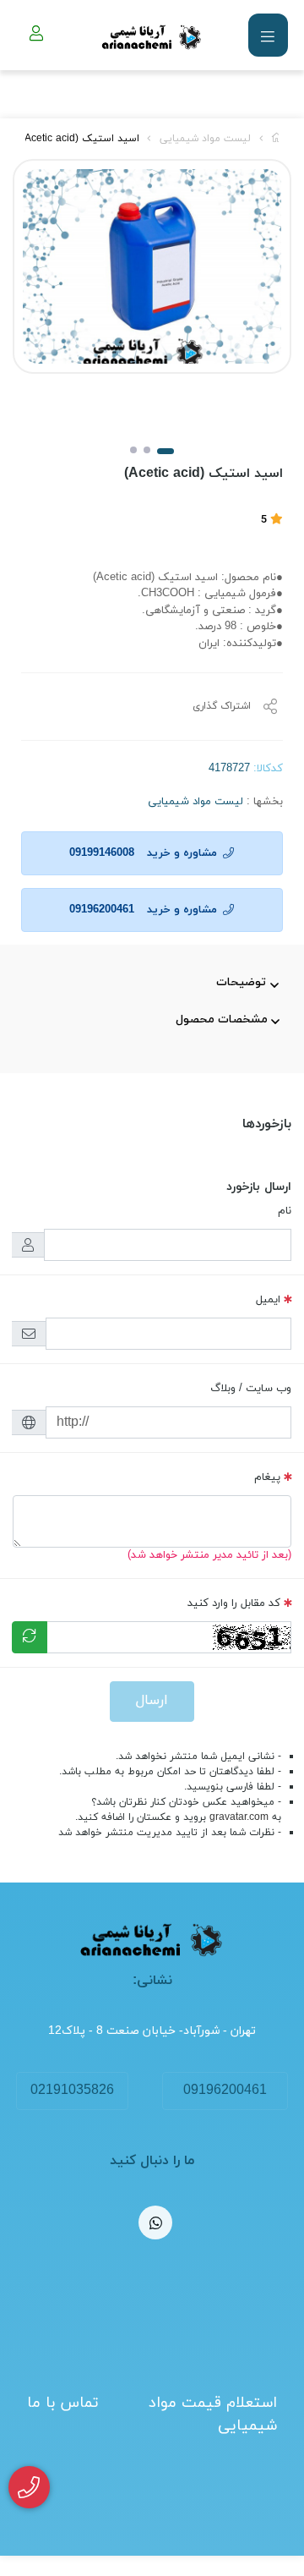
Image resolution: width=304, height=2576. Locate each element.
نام (285, 1211)
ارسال (152, 1701)
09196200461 (225, 2091)
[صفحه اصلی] (277, 139)
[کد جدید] (30, 1637)
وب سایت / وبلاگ (251, 1389)
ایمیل (268, 1300)
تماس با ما (63, 2403)
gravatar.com (239, 1817)
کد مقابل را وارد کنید (234, 1603)
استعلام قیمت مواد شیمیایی (213, 2414)
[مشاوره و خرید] (29, 2488)
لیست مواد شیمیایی (205, 139)
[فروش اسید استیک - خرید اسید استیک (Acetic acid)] (152, 1940)
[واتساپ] (155, 2222)
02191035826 (72, 2091)
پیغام (267, 1477)
